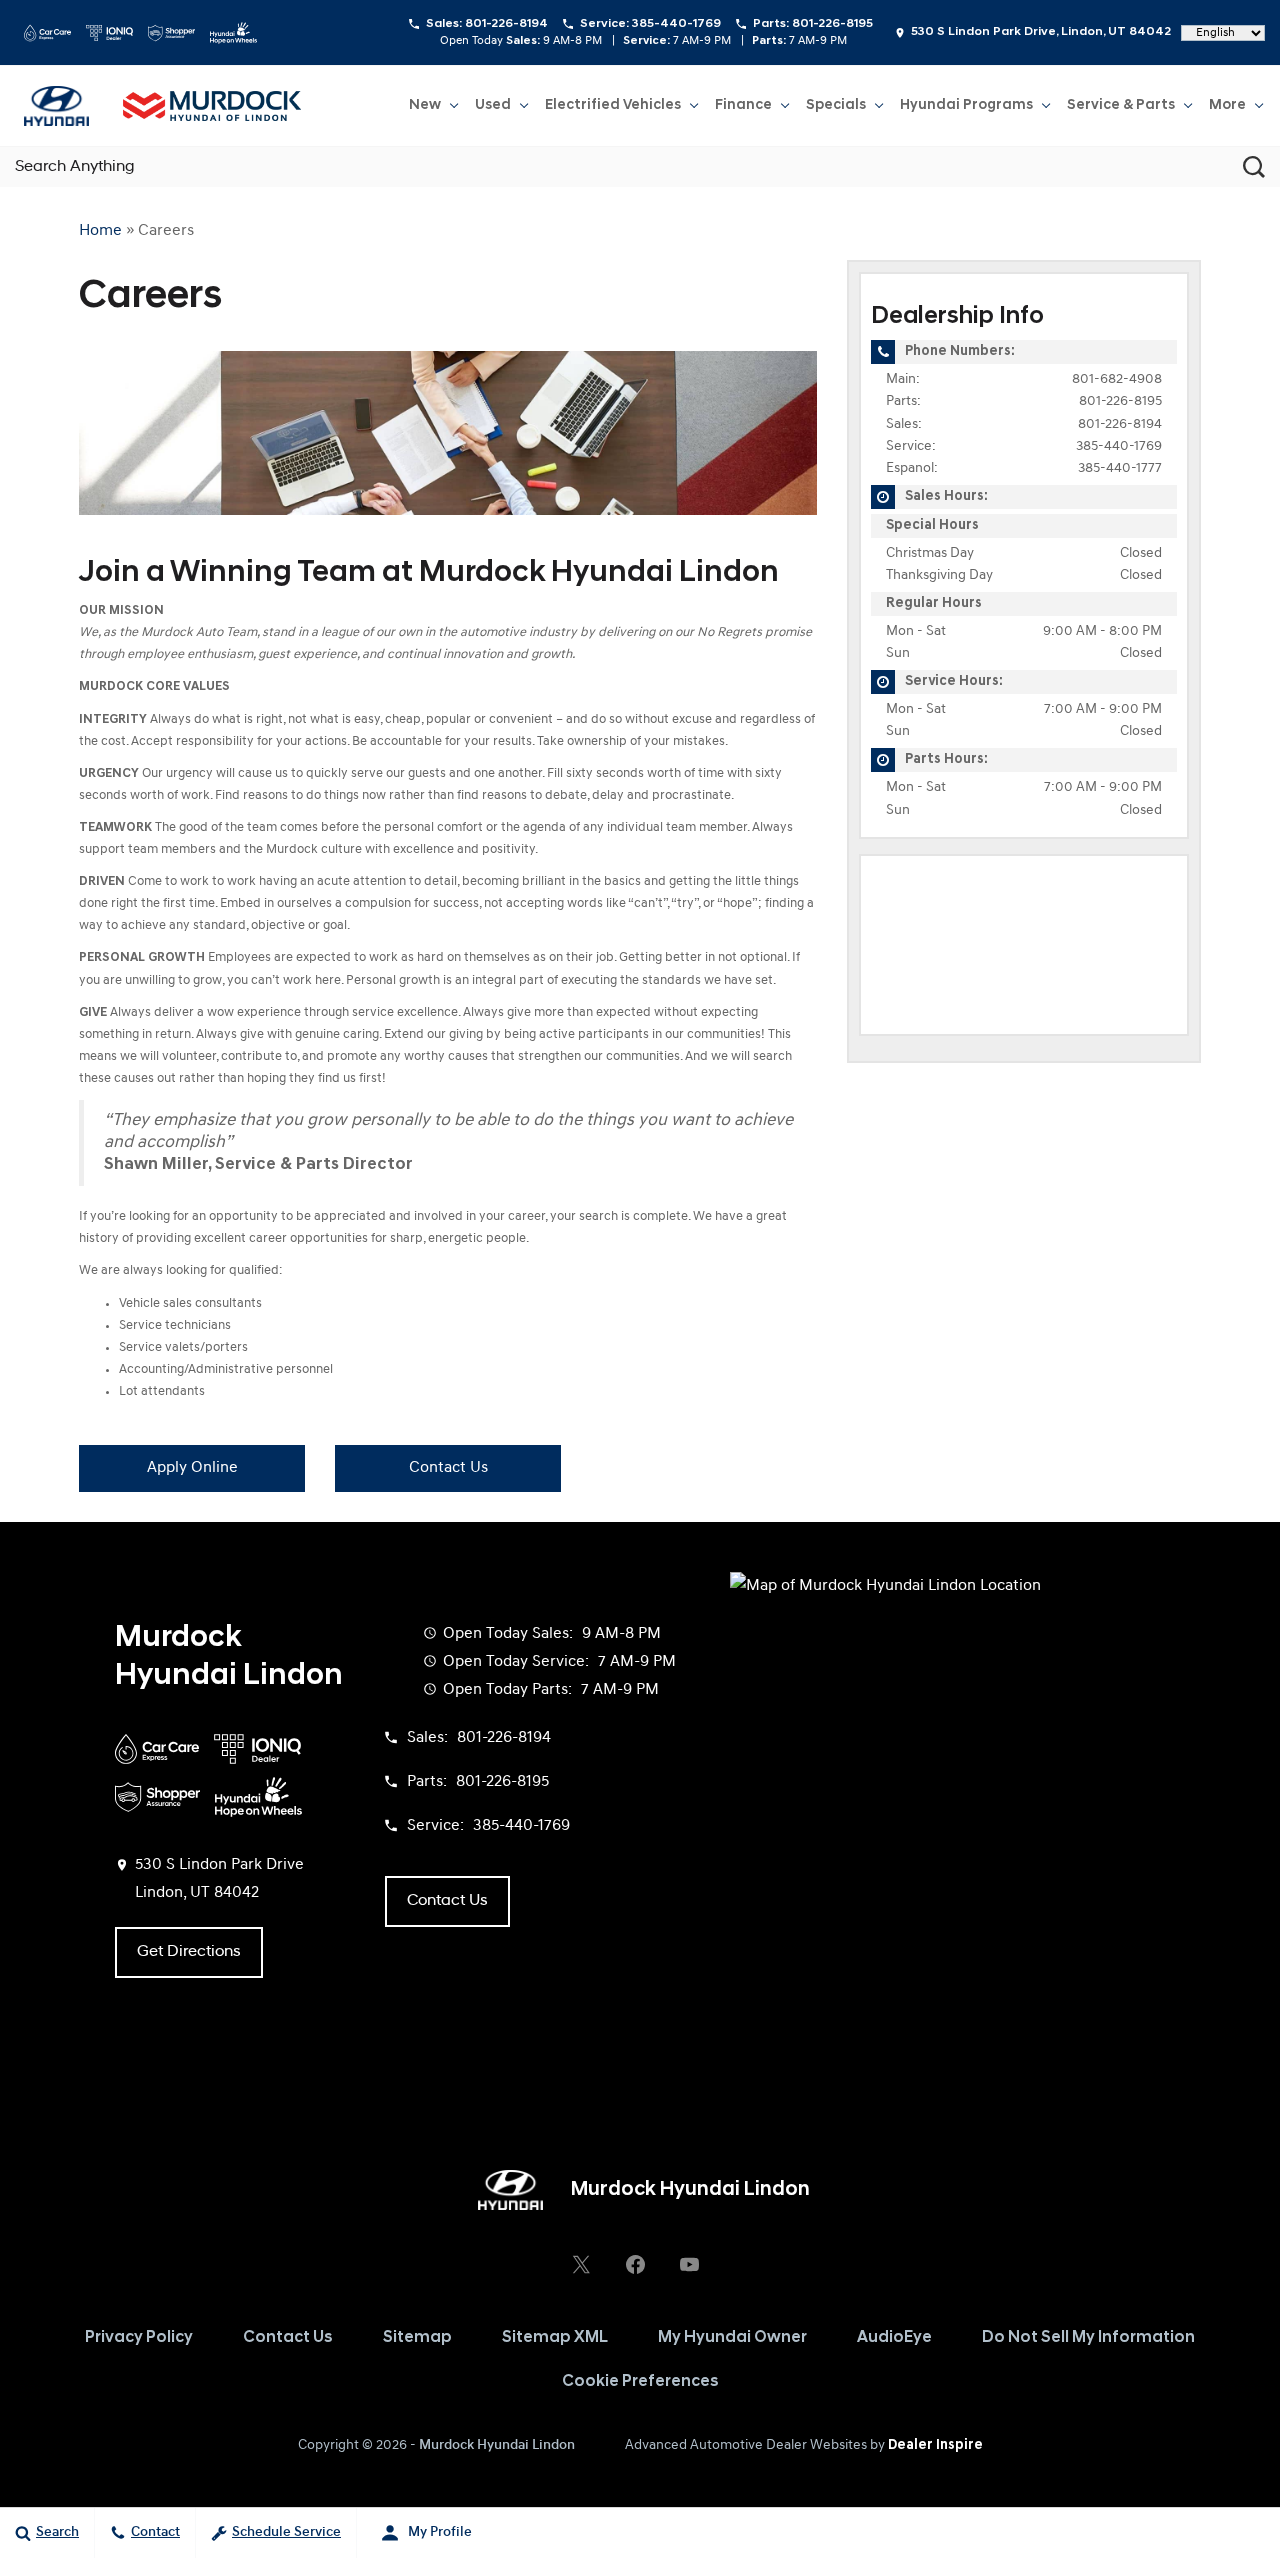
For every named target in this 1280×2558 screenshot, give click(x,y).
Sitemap (417, 2338)
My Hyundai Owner (732, 2338)
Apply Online (192, 1468)
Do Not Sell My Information (1088, 2338)
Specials (836, 105)
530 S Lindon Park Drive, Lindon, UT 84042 (1041, 32)
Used (493, 105)
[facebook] (635, 2264)
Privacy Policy (139, 2338)
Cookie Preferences (640, 2382)
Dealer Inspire (935, 2445)
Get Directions (189, 1952)
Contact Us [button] (447, 1901)
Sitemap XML (555, 2338)
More (1227, 109)
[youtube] (689, 2264)
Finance (743, 105)
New (425, 105)
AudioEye (894, 2338)
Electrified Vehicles (613, 105)
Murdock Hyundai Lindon (497, 2445)
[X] (581, 2264)
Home (100, 231)
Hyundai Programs (966, 105)
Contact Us (448, 1468)
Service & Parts (1121, 105)
